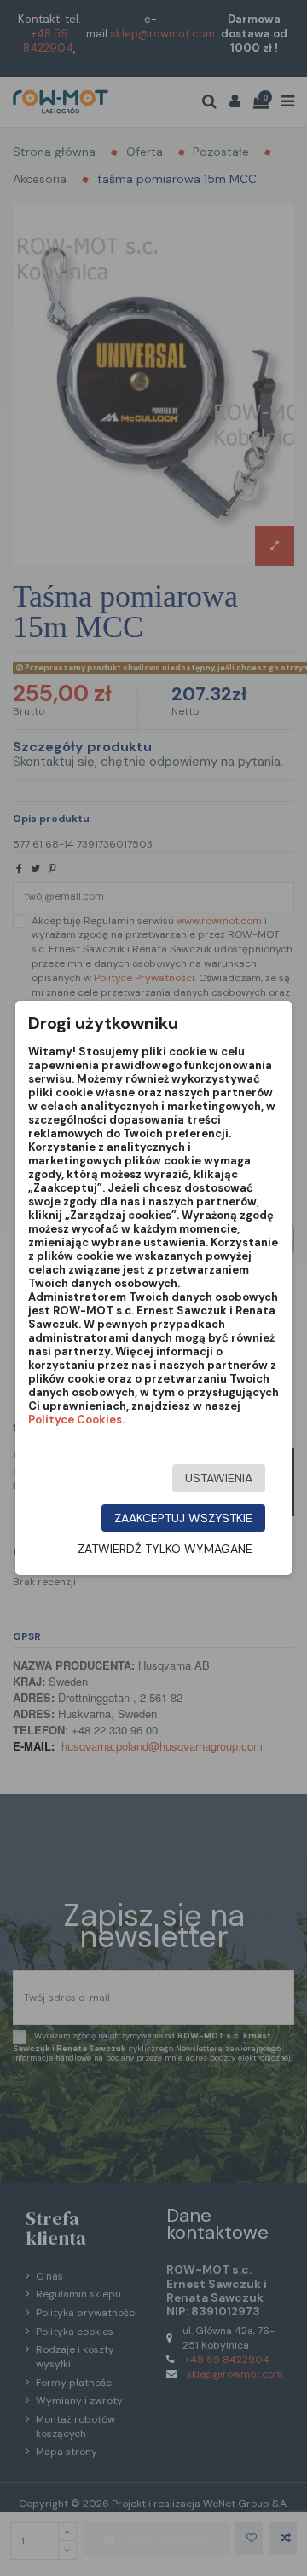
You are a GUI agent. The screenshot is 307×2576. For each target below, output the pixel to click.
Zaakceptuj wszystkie (183, 1518)
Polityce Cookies (75, 1420)
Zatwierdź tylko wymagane (165, 1549)
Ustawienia (219, 1478)
